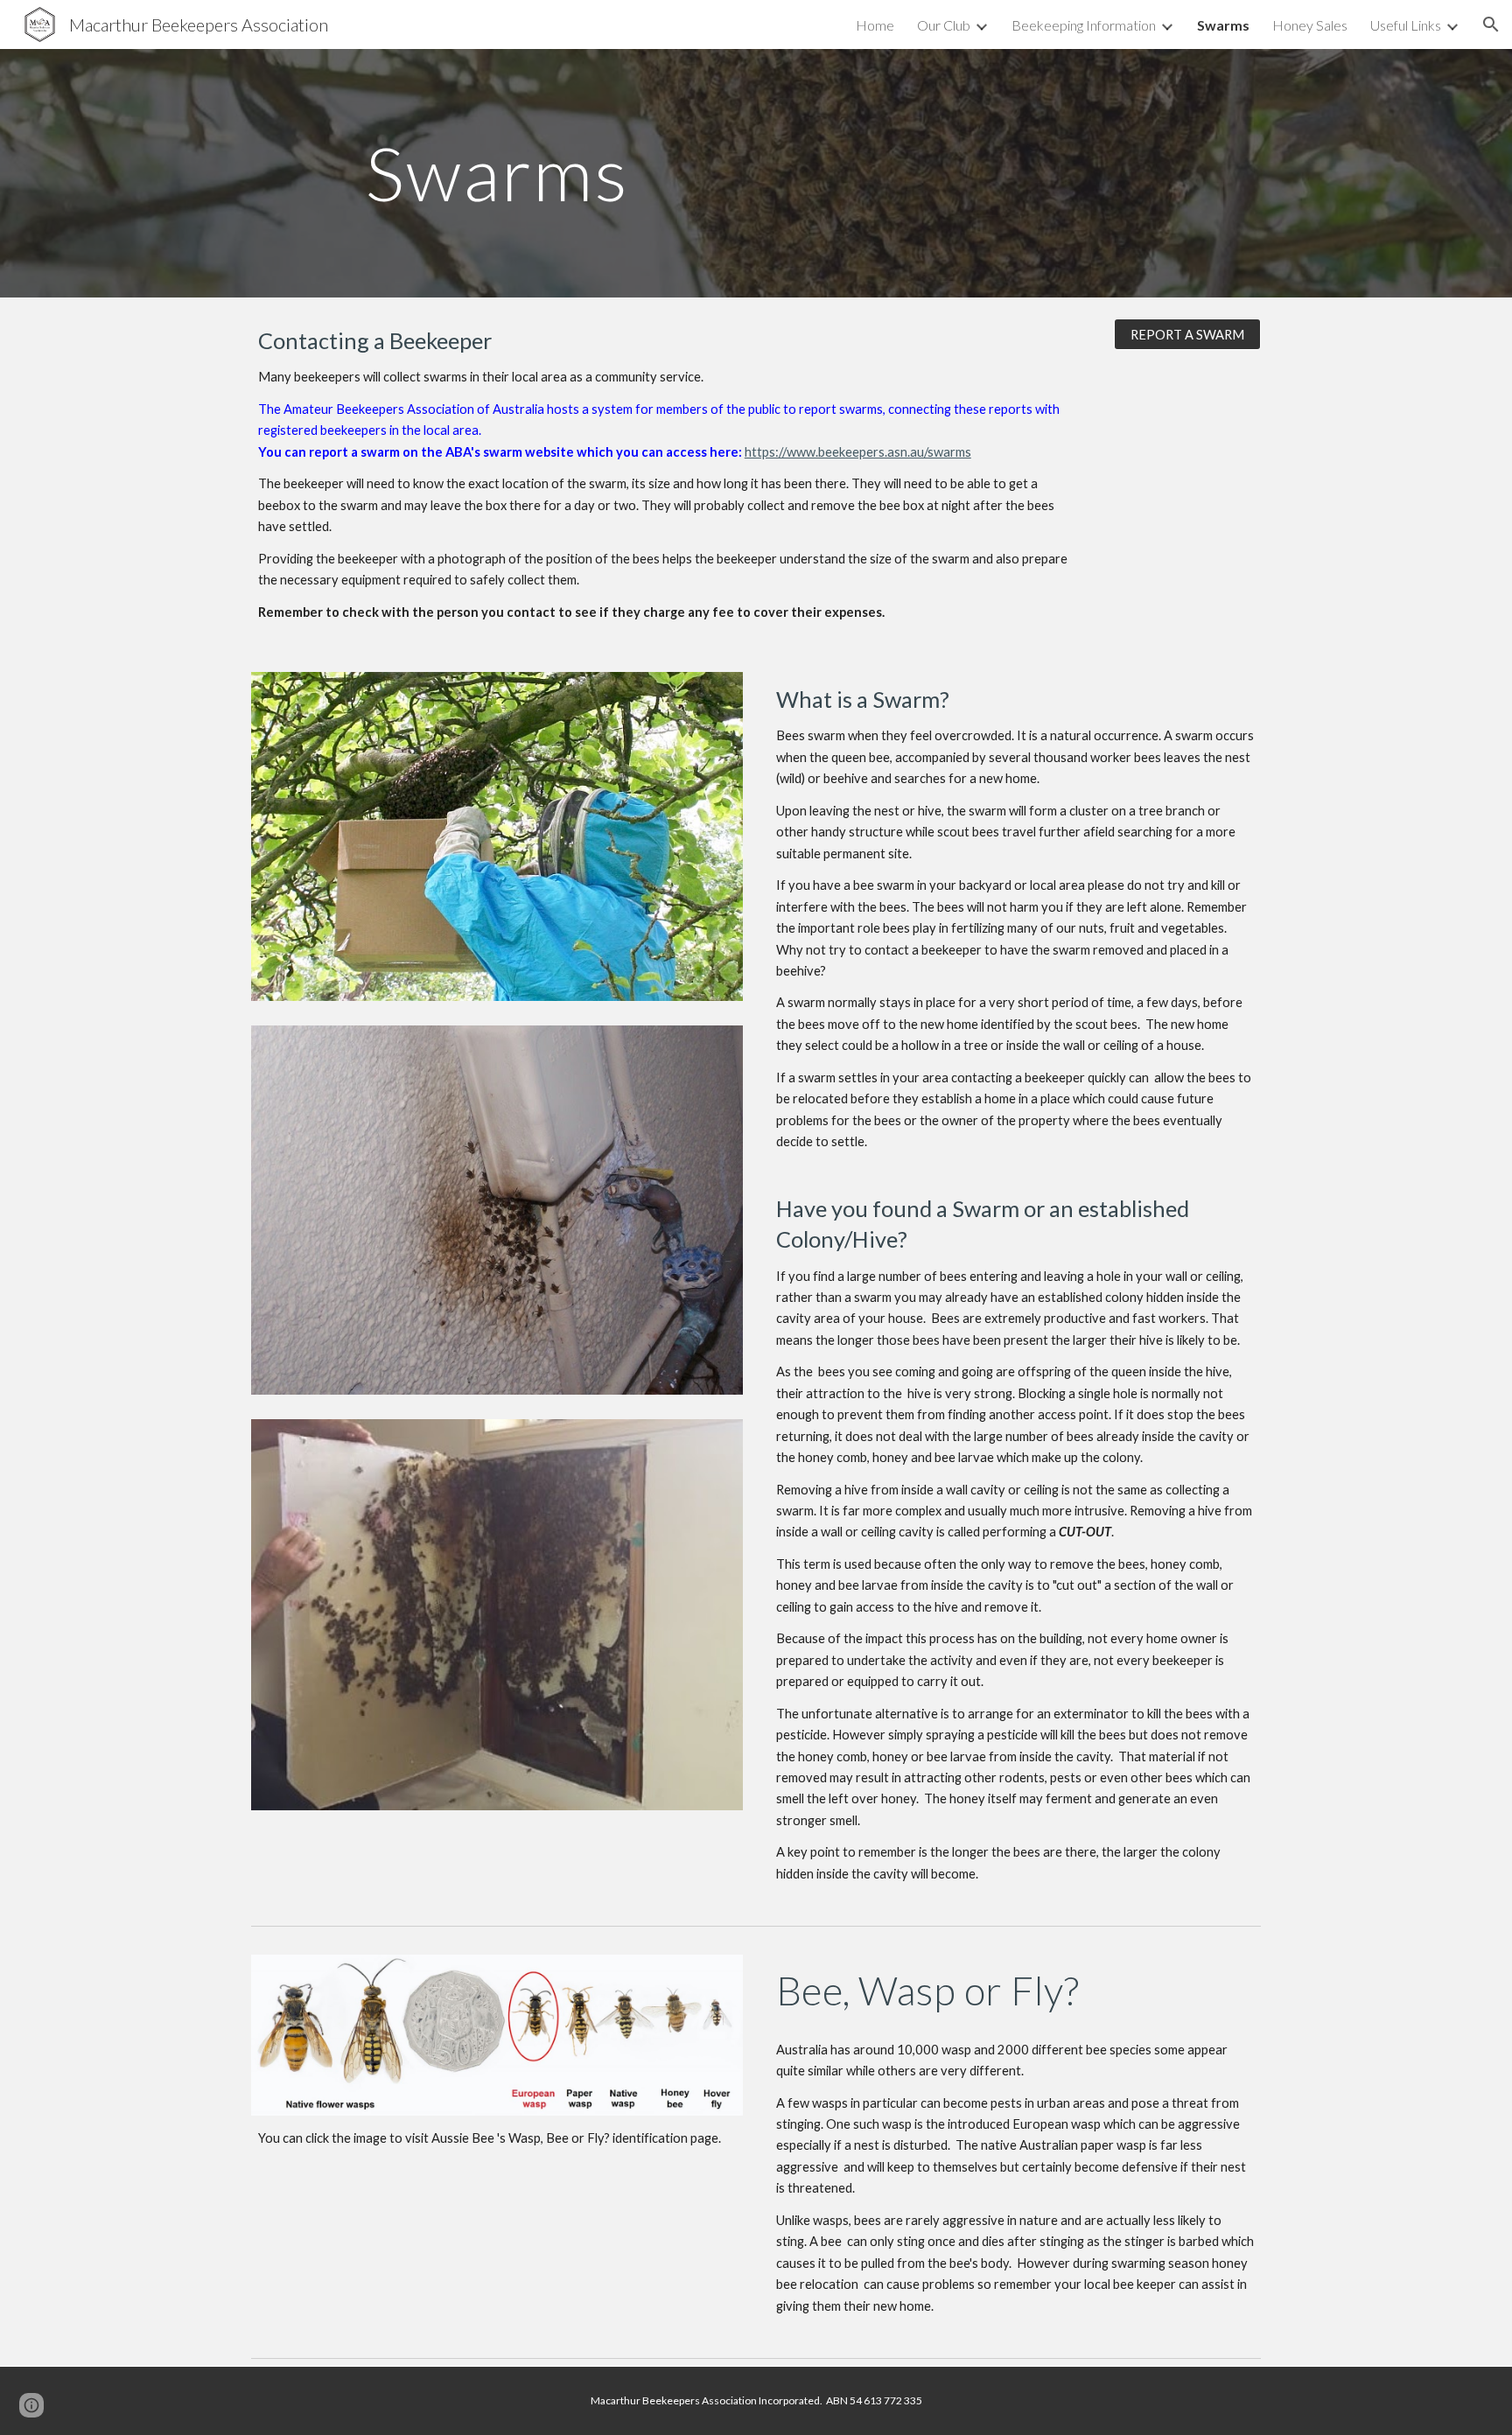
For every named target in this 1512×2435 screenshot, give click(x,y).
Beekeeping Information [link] (1084, 25)
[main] (497, 173)
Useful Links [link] (1406, 25)
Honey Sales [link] (1310, 25)
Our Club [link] (944, 25)
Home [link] (875, 25)
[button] (1491, 24)
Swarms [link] (1223, 25)
